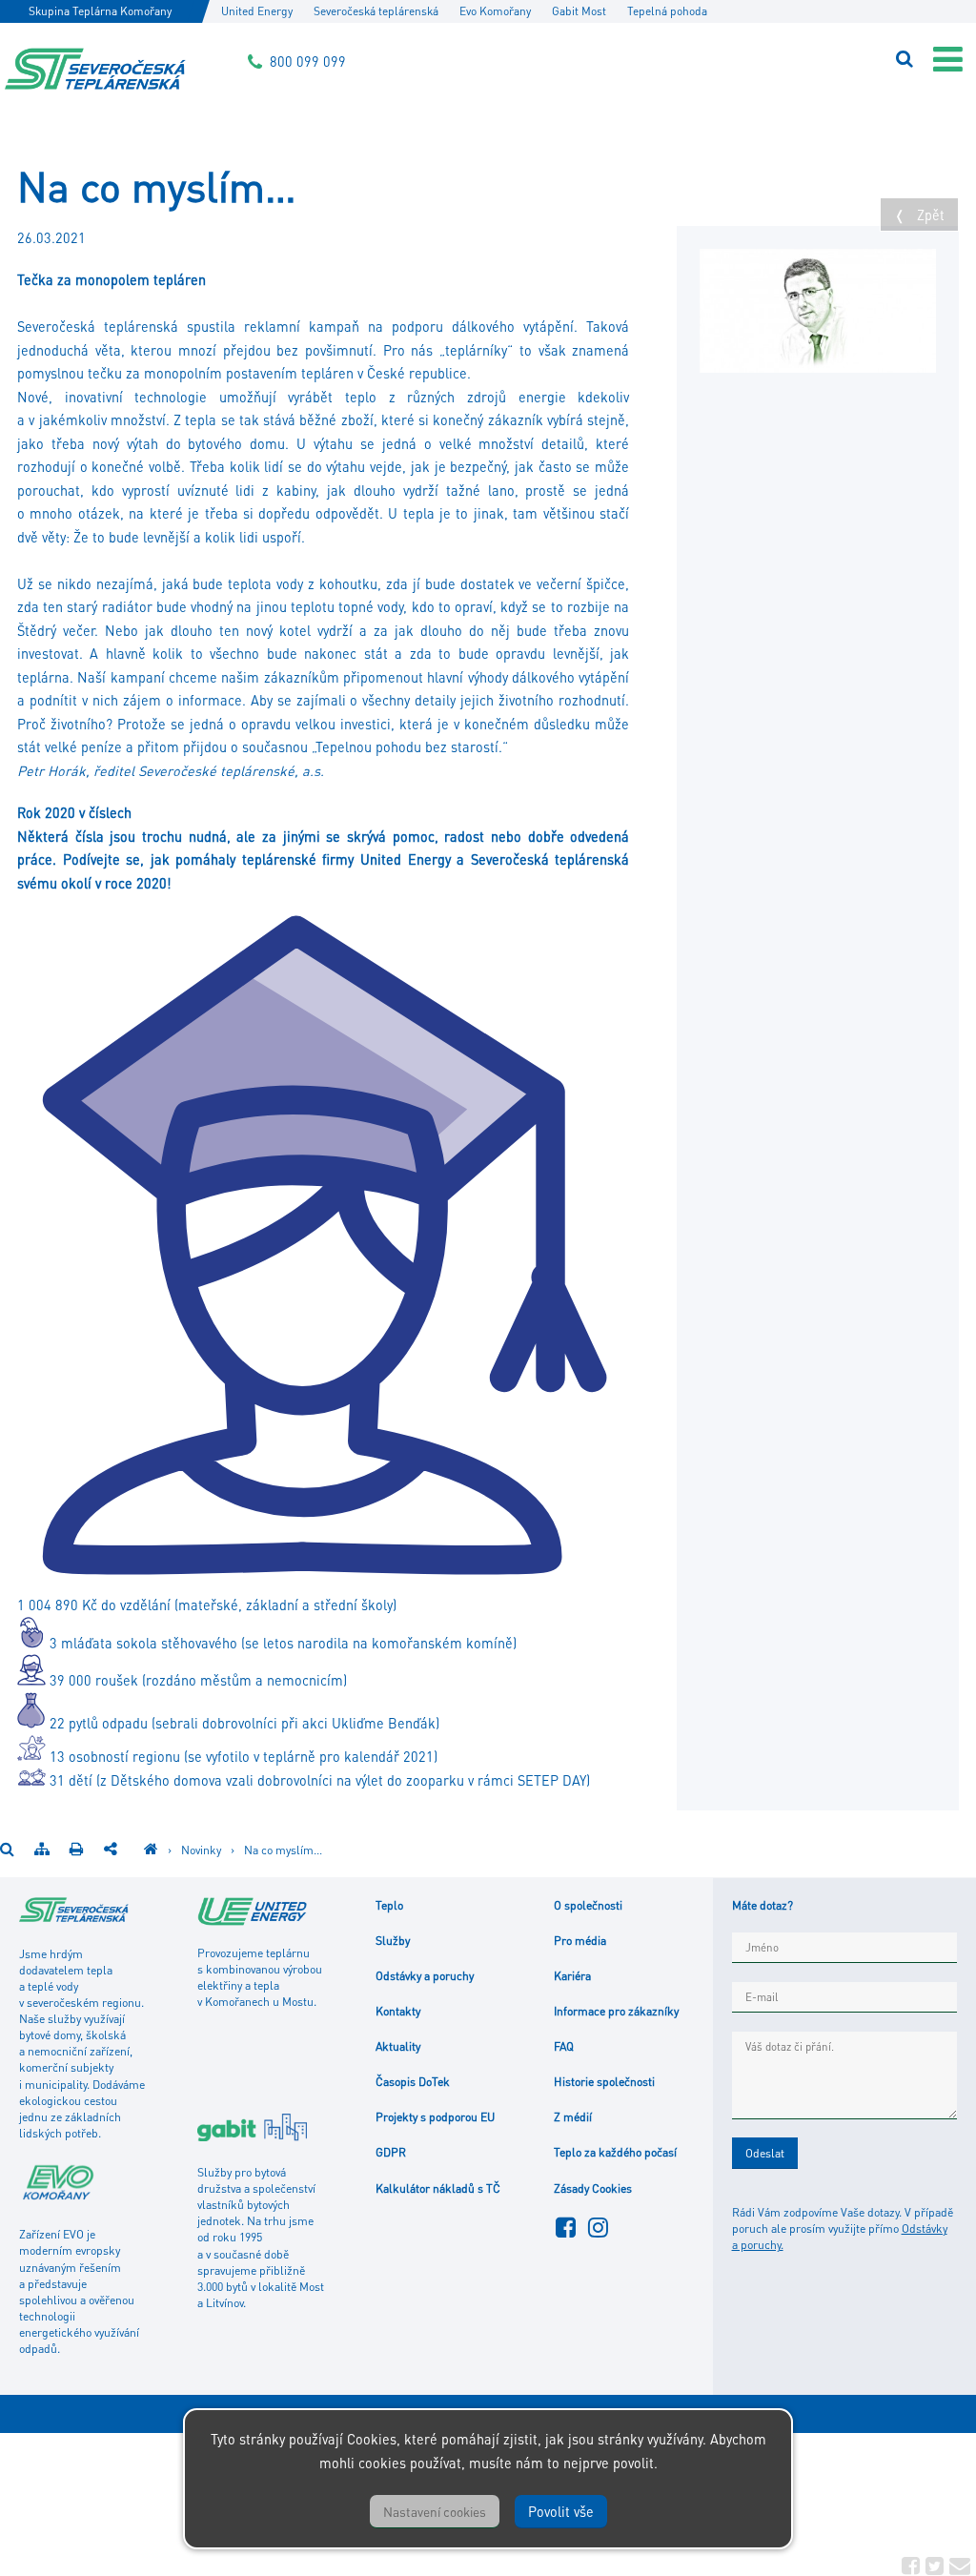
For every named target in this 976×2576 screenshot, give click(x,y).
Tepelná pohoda (667, 11)
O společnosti (588, 1905)
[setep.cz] (151, 1850)
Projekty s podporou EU (435, 2116)
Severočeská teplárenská (376, 11)
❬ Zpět (919, 215)
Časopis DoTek (413, 2081)
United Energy (257, 11)
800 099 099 (308, 61)
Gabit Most (579, 11)
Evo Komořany (495, 11)
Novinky (203, 1850)
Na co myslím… (283, 1850)
